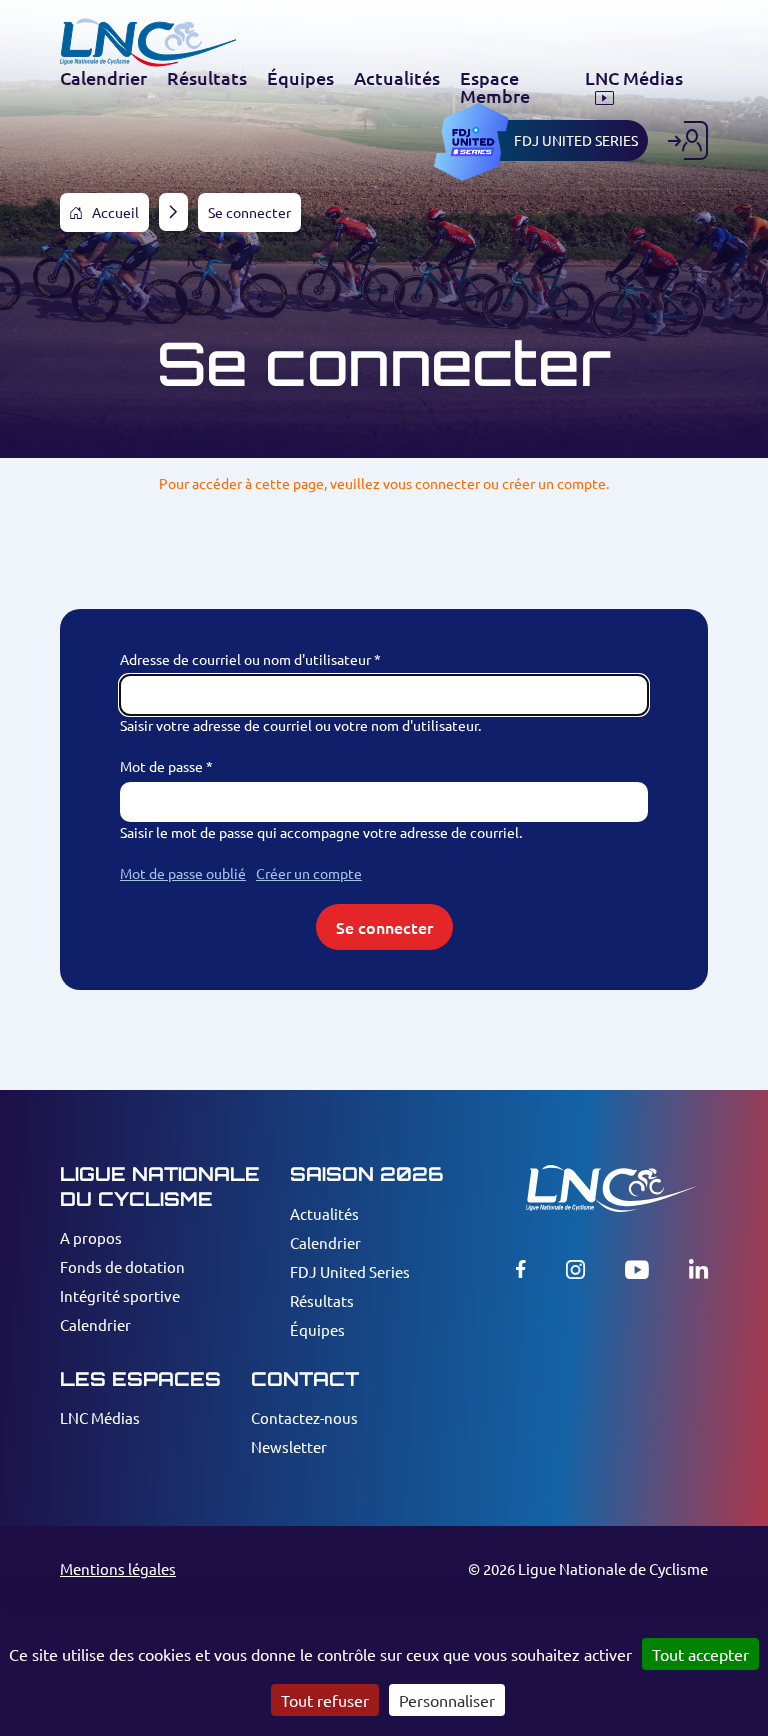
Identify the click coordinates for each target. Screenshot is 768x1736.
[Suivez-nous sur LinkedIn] (698, 1269)
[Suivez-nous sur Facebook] (521, 1269)
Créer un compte (309, 873)
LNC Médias (100, 1417)
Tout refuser (325, 1700)
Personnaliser (447, 1700)
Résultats (322, 1300)
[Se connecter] (688, 140)
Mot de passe (161, 766)
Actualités (324, 1213)
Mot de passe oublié (183, 873)
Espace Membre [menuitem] (495, 87)
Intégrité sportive (120, 1295)
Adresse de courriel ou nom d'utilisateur (245, 659)
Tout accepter (700, 1654)
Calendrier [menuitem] (103, 78)
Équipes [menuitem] (300, 78)
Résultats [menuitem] (207, 78)
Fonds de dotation (122, 1266)
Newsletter (289, 1446)
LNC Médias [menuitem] (634, 79)
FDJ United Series (350, 1271)
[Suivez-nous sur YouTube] (637, 1269)
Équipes (317, 1329)
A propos (91, 1237)
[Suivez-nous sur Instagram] (575, 1269)
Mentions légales (118, 1568)
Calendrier (95, 1324)
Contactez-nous (304, 1417)
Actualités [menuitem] (397, 78)
